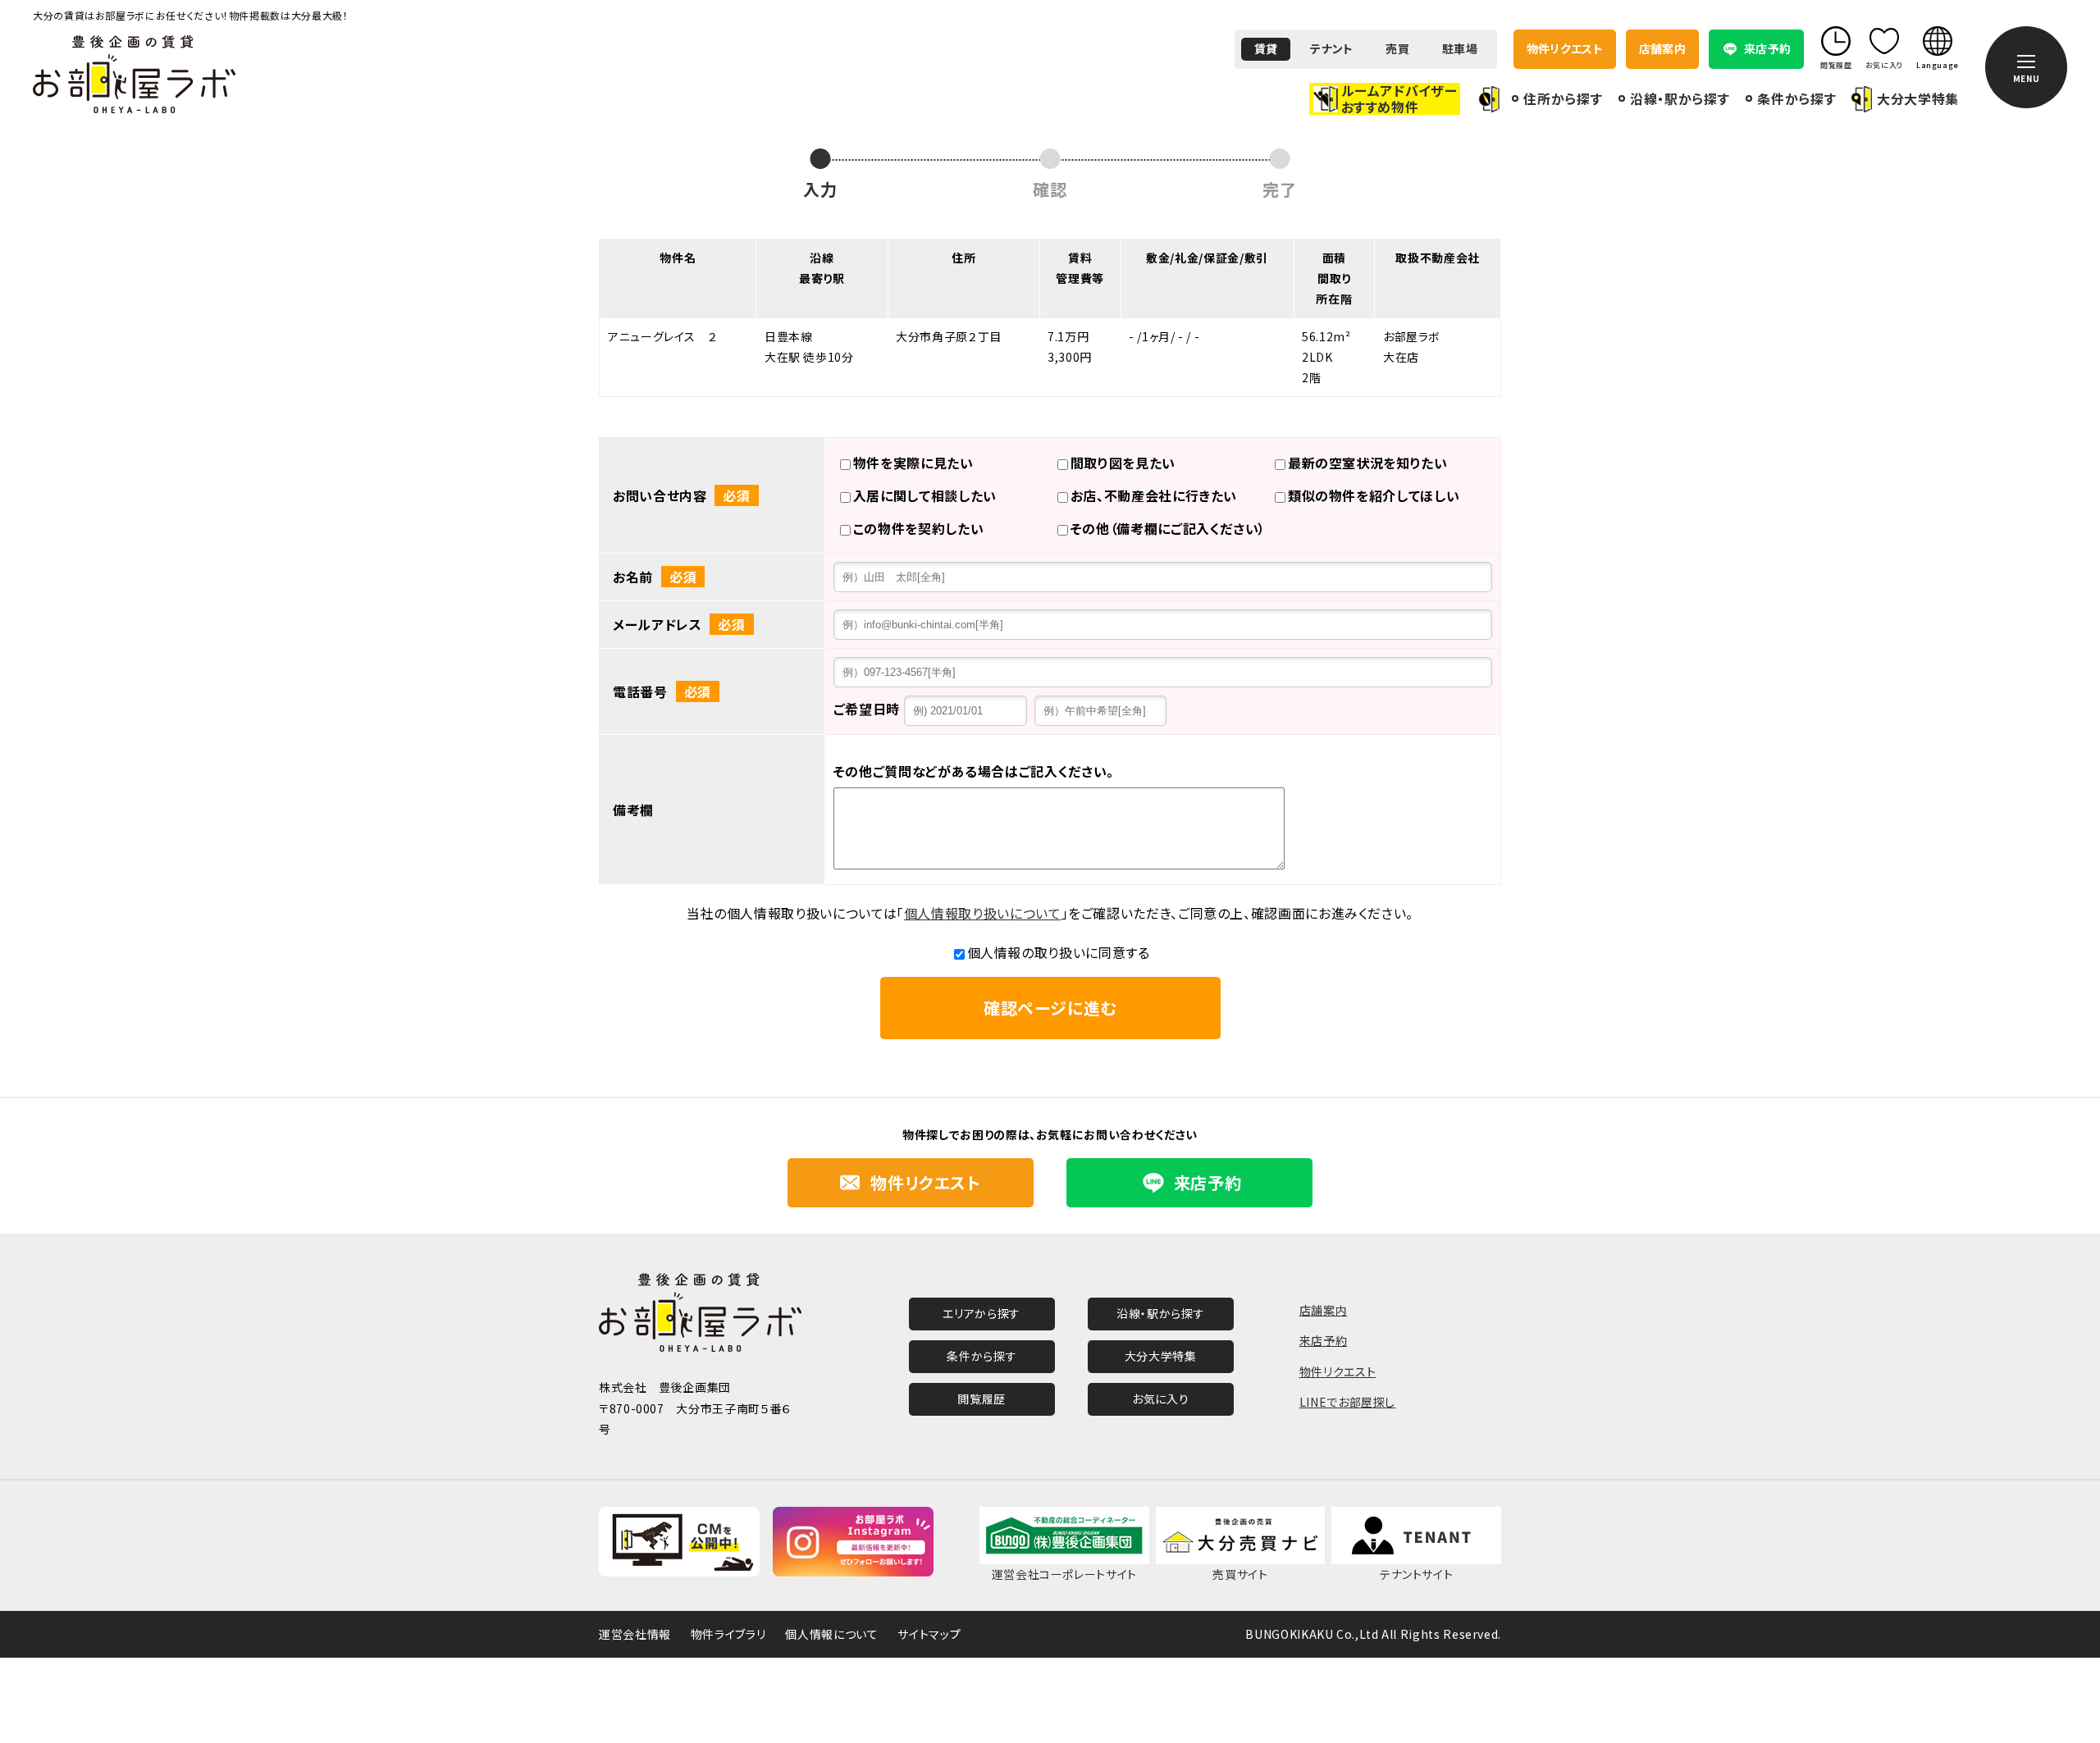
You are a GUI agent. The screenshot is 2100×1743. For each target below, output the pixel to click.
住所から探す (1563, 98)
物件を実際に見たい (913, 463)
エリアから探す (981, 1313)
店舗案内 (1662, 48)
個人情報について (831, 1634)
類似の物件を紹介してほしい (1374, 495)
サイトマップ (929, 1634)
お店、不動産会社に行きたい (1154, 495)
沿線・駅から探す (1680, 98)
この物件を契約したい (918, 528)
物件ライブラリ (728, 1634)
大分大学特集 (1918, 99)
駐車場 (1460, 48)
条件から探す (1796, 98)
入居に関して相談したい (925, 495)
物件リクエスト (1565, 48)
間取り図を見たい (1123, 463)
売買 (1397, 48)
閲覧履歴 (982, 1399)
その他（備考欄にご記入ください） (1168, 528)
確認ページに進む (1050, 1008)
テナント (1331, 48)
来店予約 (1324, 1340)
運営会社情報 (635, 1634)
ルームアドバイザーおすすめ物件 (1399, 98)
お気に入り (1160, 1399)
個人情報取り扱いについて (983, 913)
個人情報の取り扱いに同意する (1059, 952)
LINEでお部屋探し (1347, 1402)
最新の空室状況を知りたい (1368, 463)
